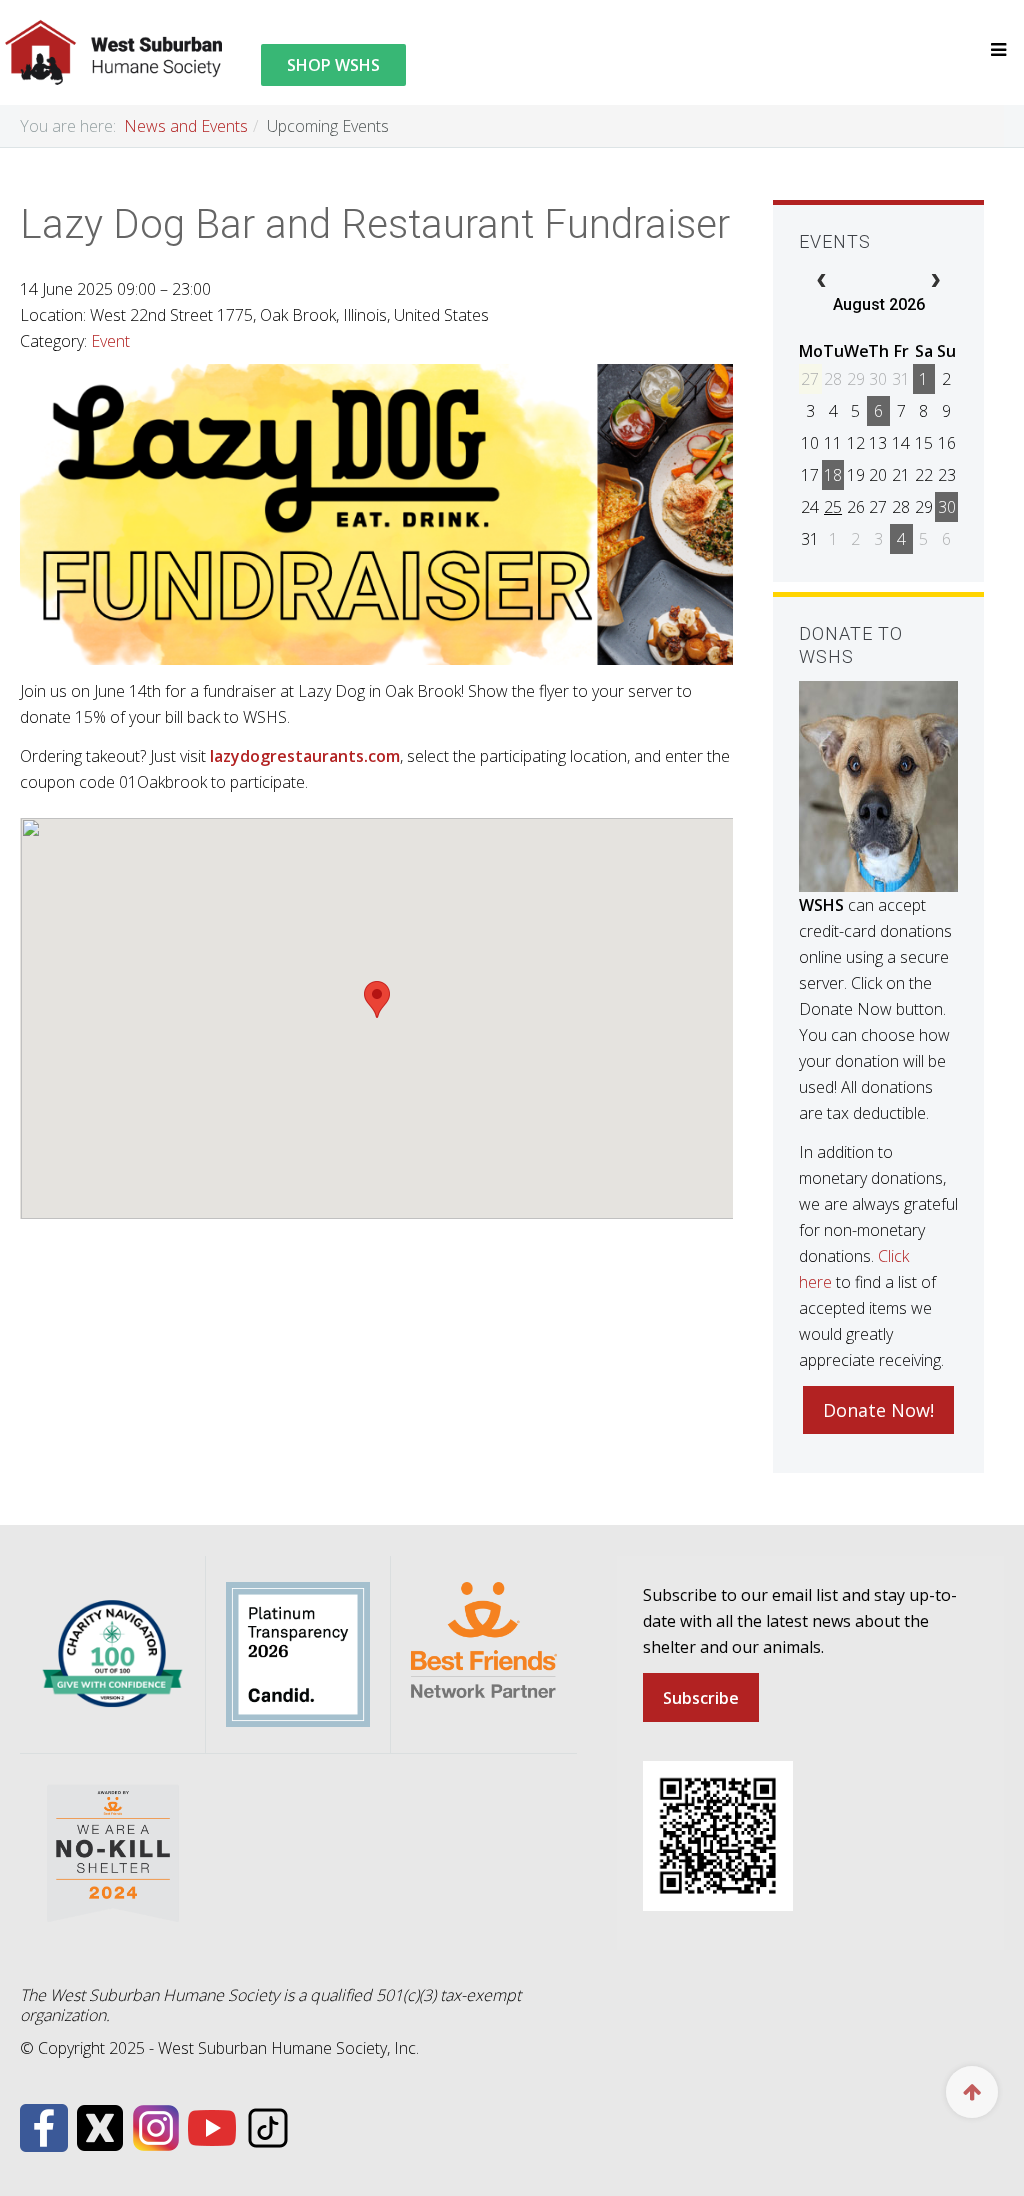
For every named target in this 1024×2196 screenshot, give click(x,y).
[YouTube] (212, 2126)
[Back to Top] (972, 2092)
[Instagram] (156, 2126)
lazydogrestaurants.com (305, 756)
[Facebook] (44, 2126)
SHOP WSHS (333, 65)
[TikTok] (268, 2126)
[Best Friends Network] (484, 1639)
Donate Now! (878, 1410)
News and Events (186, 126)
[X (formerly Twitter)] (100, 2126)
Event (110, 341)
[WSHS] (114, 52)
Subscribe (701, 1698)
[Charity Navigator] (112, 1653)
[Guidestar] (298, 1653)
